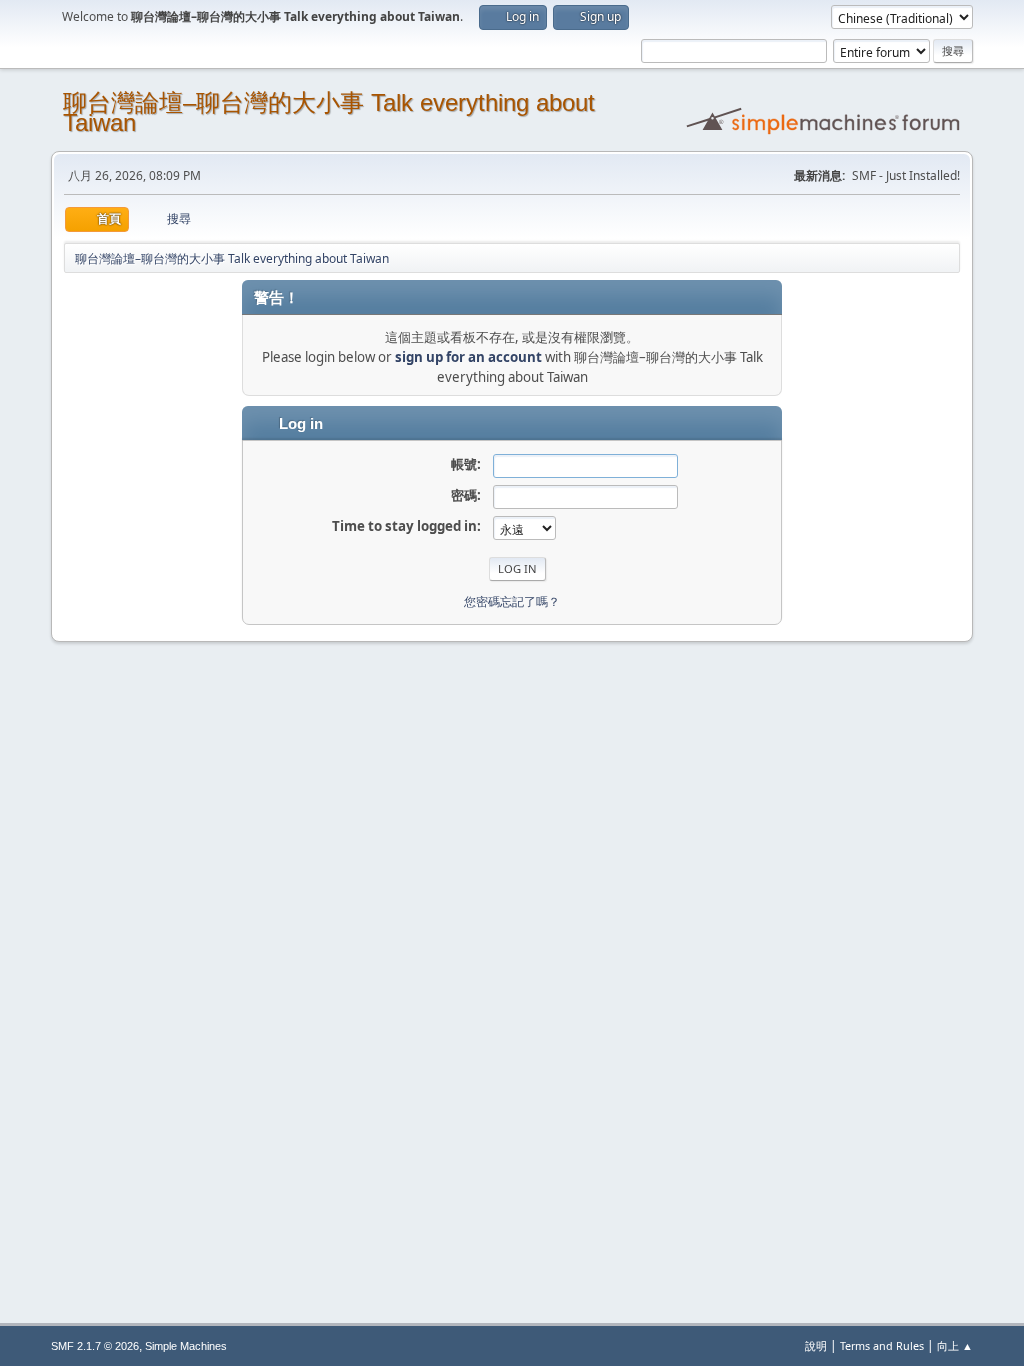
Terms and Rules (882, 1345)
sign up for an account (468, 357)
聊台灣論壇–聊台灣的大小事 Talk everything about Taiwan (329, 112)
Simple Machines (186, 1346)
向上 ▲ (955, 1345)
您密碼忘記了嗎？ (512, 601)
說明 (816, 1345)
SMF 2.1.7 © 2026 (95, 1346)
